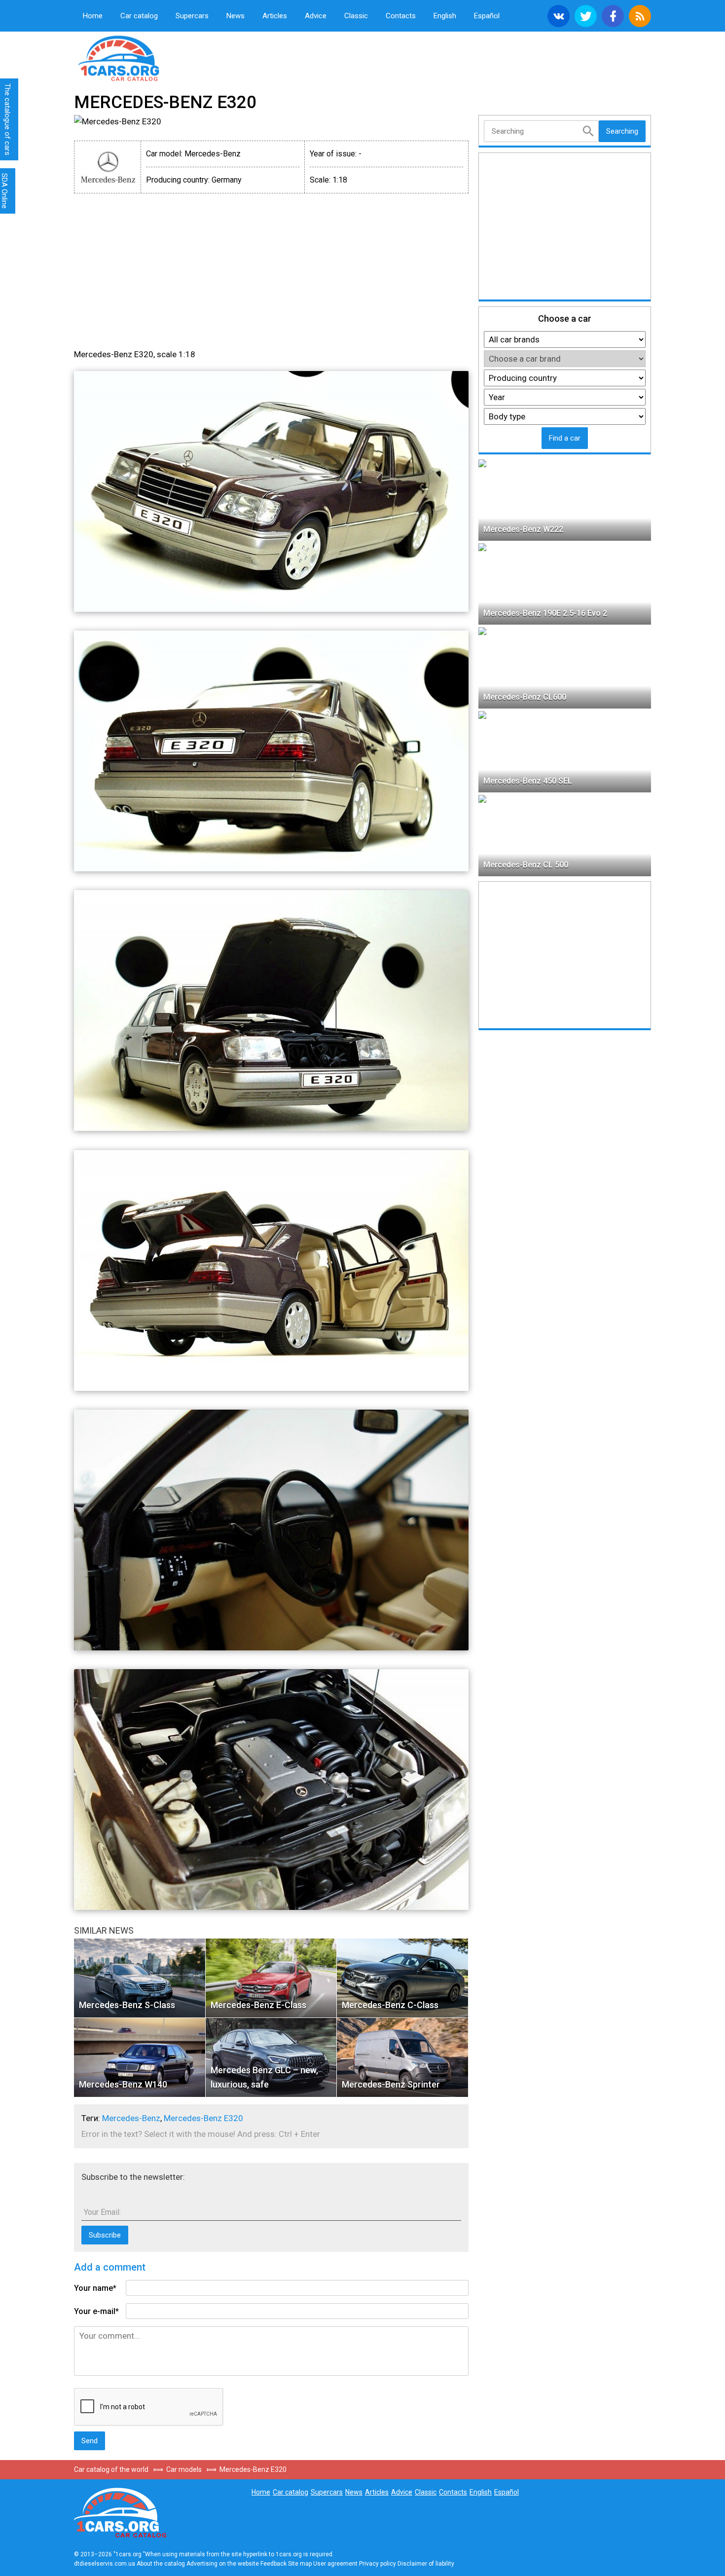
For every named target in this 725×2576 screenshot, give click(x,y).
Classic (356, 16)
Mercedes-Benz (131, 2118)
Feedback (273, 2564)
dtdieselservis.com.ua (105, 2564)
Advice (316, 16)
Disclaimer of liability (426, 2564)
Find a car (565, 438)
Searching (622, 131)
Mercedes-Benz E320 (203, 2118)
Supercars (192, 16)
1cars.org (155, 57)
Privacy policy (378, 2564)
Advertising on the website (223, 2564)
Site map (300, 2564)
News (236, 16)
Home (93, 16)
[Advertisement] (160, 270)
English (445, 16)
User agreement (335, 2564)
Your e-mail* (96, 2311)
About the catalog (161, 2564)
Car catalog (139, 16)
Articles (275, 16)
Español (487, 16)
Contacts (401, 16)
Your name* (95, 2288)
